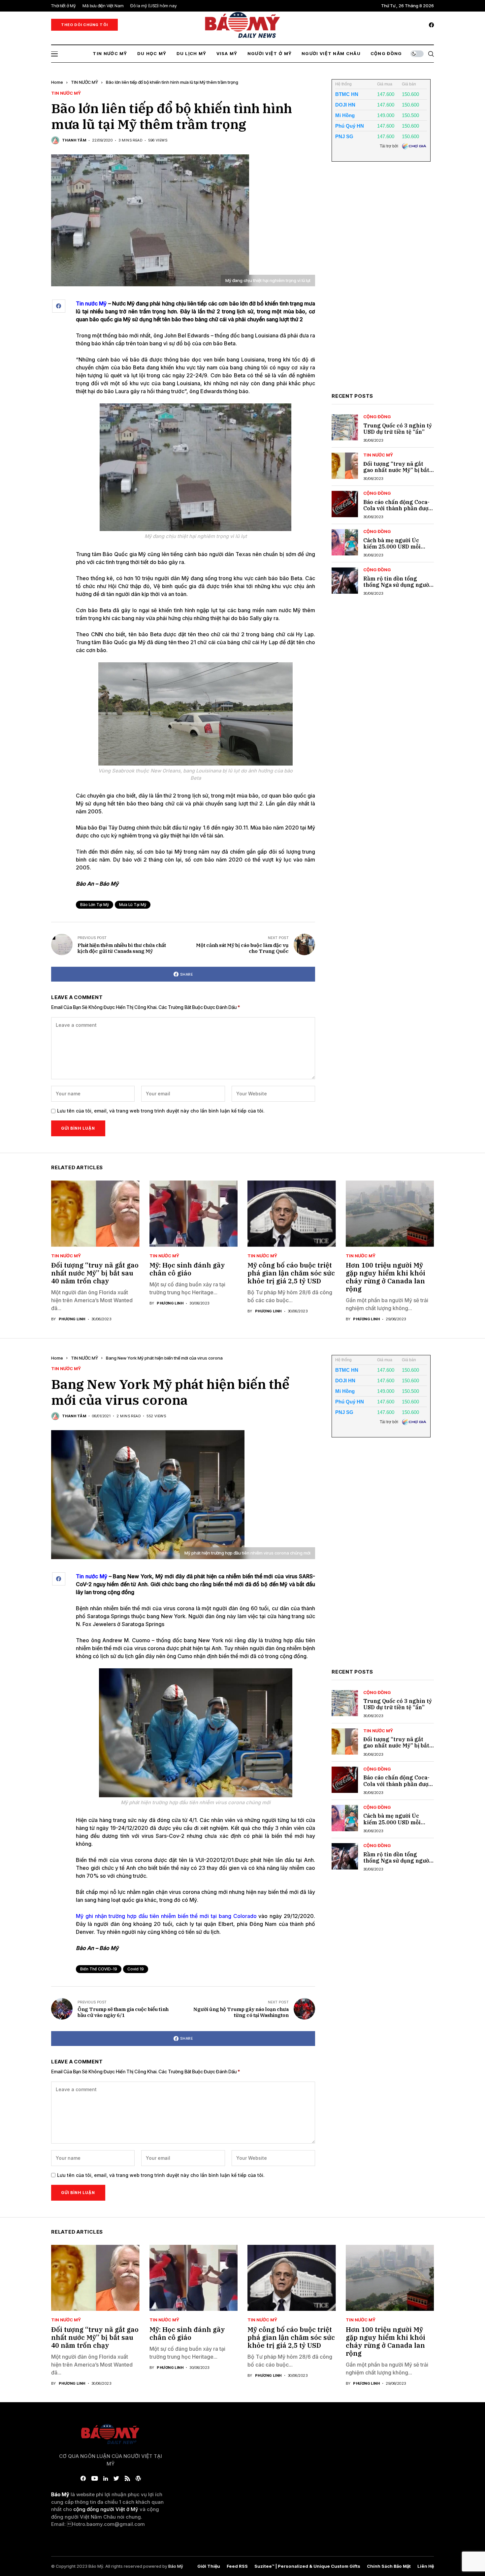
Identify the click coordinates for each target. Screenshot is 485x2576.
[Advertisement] (381, 282)
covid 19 (136, 1969)
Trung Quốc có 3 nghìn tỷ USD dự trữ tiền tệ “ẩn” (398, 429)
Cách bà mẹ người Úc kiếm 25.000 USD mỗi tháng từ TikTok (392, 547)
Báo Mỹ (176, 2566)
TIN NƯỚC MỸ (84, 82)
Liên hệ (426, 2566)
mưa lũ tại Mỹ (133, 905)
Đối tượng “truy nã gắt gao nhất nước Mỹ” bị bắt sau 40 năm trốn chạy (396, 470)
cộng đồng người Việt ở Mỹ (106, 2509)
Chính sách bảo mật (389, 2566)
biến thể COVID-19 (99, 1969)
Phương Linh (72, 1319)
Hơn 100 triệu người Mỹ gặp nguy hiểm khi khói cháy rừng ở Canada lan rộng (386, 1277)
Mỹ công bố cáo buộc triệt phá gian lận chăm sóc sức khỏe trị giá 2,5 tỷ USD (291, 1273)
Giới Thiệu (209, 2566)
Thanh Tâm (74, 140)
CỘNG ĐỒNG (377, 417)
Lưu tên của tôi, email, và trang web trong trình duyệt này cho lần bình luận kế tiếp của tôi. (161, 1111)
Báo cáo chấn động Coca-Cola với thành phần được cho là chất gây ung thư (397, 508)
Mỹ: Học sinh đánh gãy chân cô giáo (187, 1269)
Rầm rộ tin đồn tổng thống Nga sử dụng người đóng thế (397, 585)
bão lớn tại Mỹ (95, 905)
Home (57, 82)
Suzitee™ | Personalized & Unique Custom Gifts (307, 2566)
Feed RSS (237, 2566)
